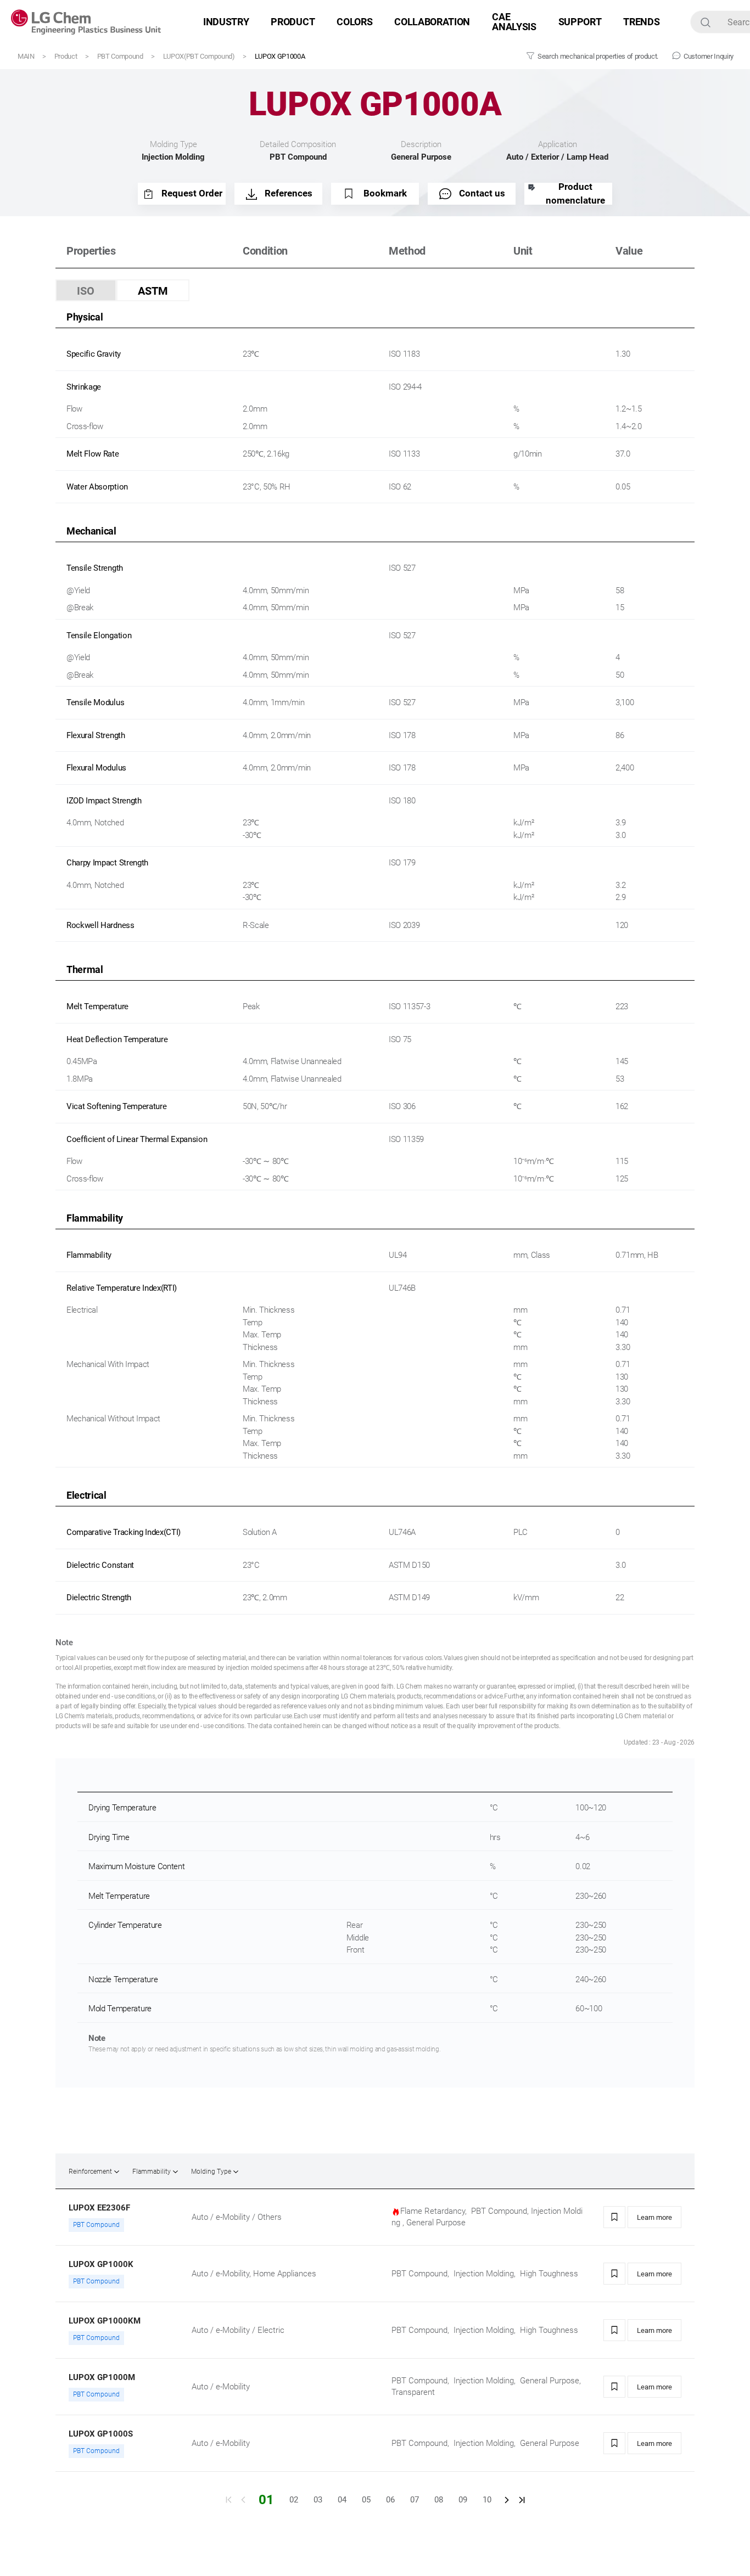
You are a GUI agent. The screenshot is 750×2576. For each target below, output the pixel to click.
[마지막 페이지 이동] (522, 2500)
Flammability (152, 2172)
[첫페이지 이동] (228, 2500)
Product (66, 56)
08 (439, 2500)
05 (366, 2500)
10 (487, 2500)
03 (318, 2500)
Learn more (654, 2217)
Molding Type (211, 2172)
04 (342, 2500)
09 (463, 2500)
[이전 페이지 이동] (243, 2500)
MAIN (26, 56)
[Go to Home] (86, 22)
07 (415, 2500)
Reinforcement (90, 2172)
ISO (86, 291)
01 (266, 2500)
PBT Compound (120, 56)
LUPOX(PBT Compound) (199, 56)
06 (390, 2500)
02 (294, 2500)
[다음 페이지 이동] (507, 2500)
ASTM (153, 291)
